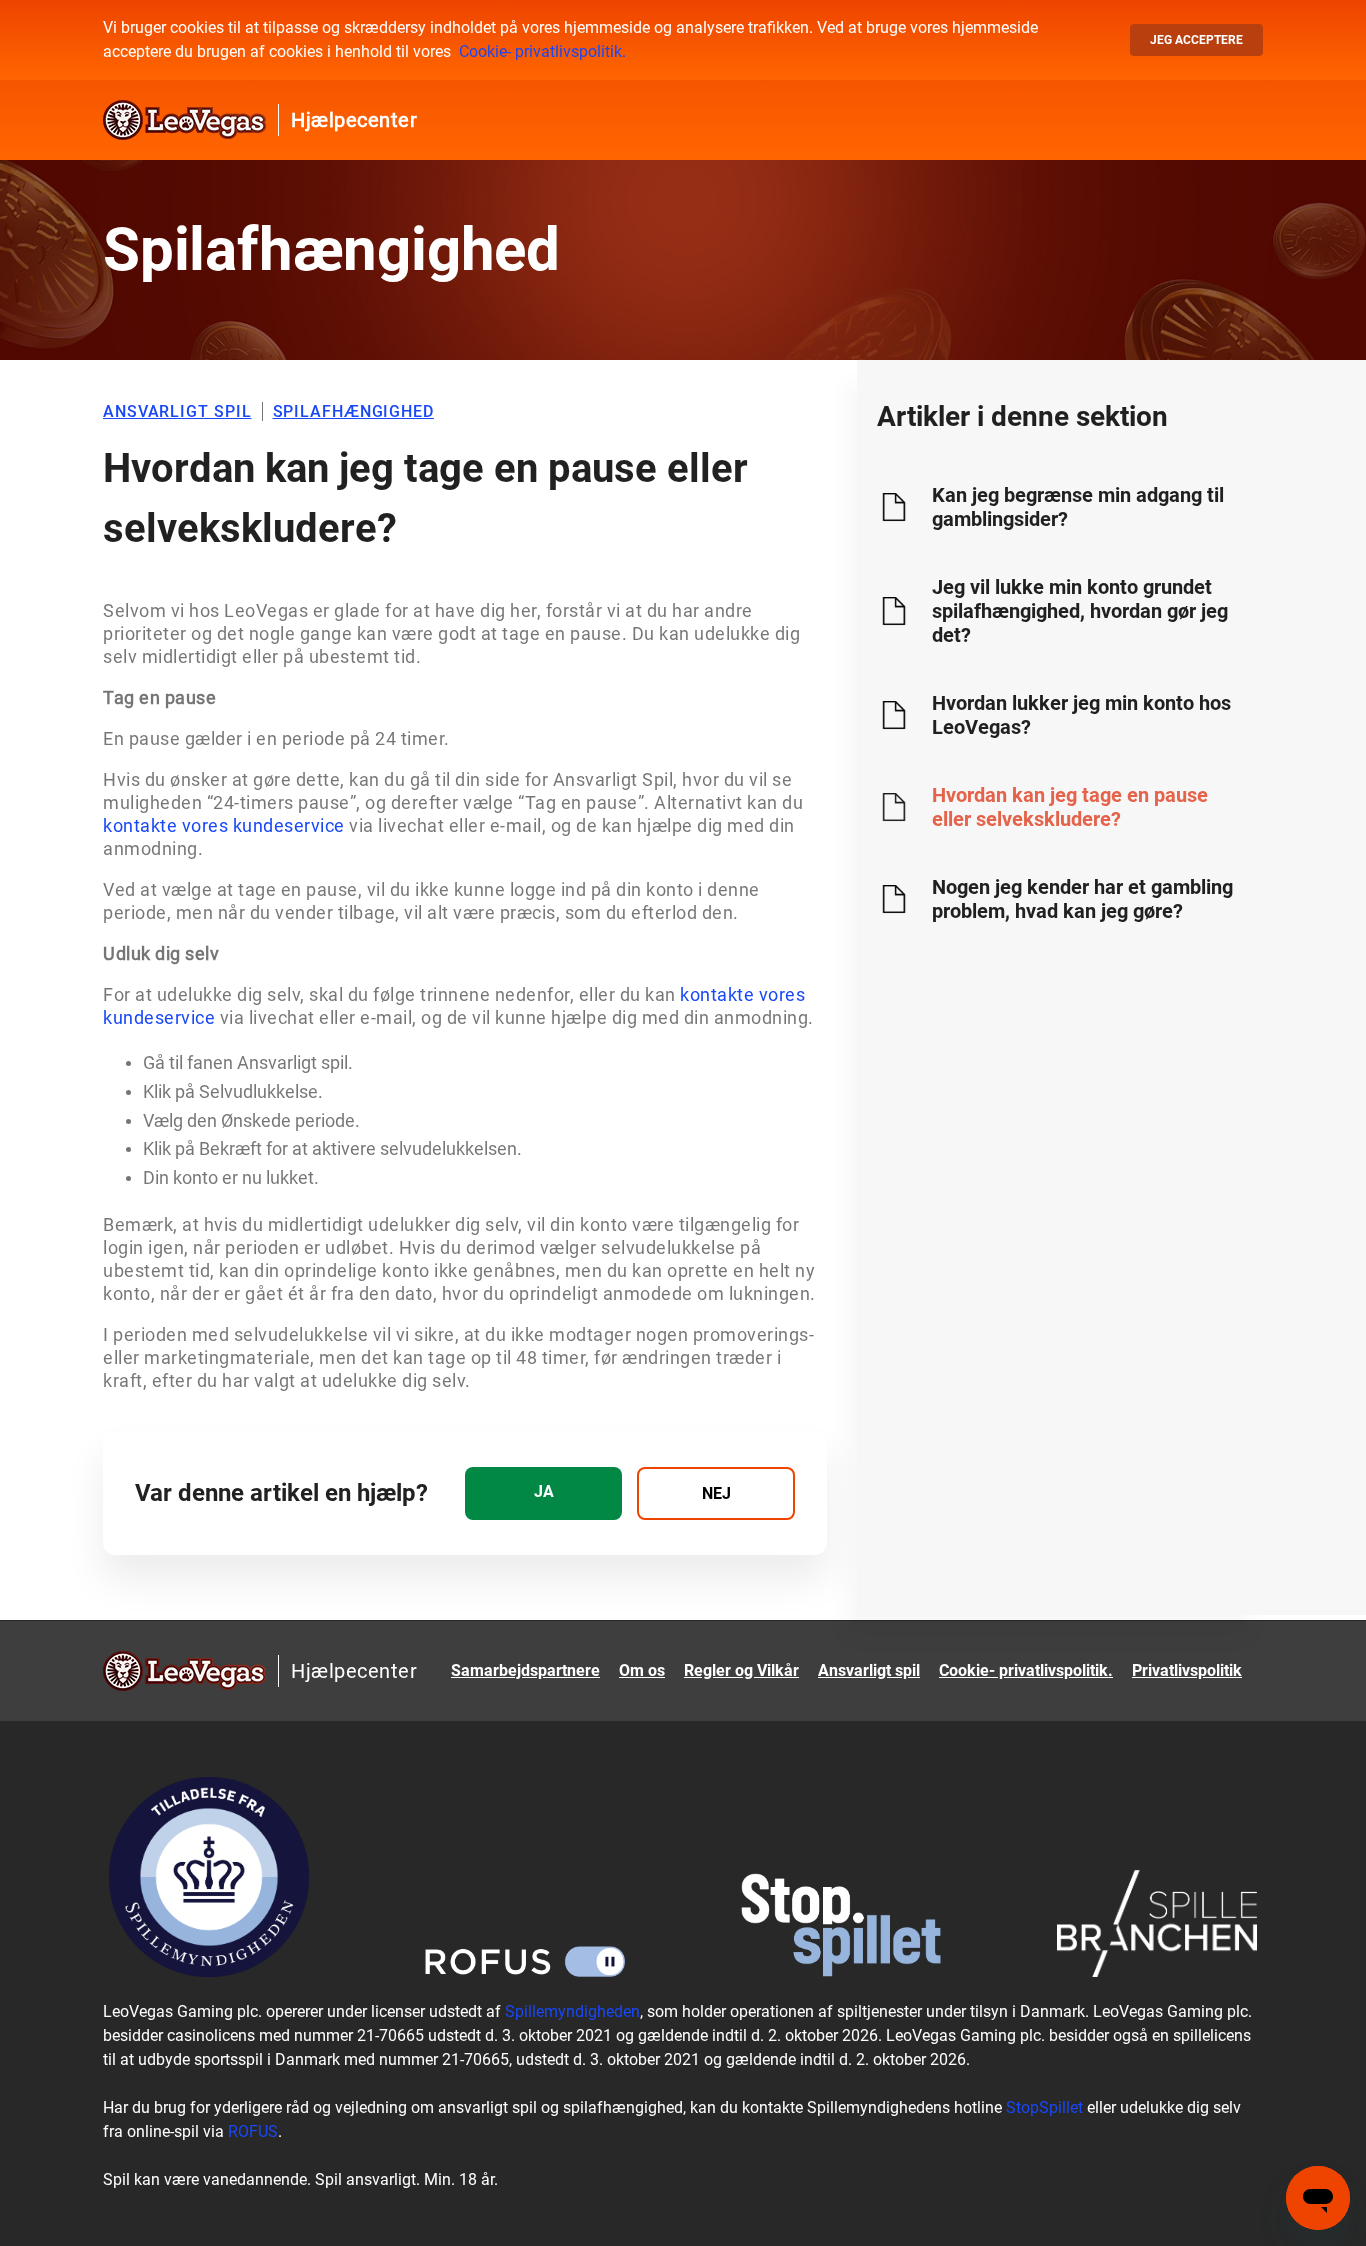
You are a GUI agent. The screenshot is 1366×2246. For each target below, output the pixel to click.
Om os (642, 1670)
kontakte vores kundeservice (224, 825)
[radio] (543, 1493)
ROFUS (253, 2131)
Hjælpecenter (354, 120)
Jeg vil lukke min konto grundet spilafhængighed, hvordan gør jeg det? (1080, 611)
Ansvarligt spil (869, 1670)
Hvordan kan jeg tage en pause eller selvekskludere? (1070, 807)
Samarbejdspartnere (525, 1670)
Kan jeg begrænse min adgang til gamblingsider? (1078, 507)
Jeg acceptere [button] (1196, 40)
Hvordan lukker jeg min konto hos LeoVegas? (1081, 715)
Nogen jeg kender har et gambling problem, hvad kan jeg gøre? (1082, 899)
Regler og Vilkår (741, 1670)
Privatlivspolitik (1187, 1670)
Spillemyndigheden (572, 2011)
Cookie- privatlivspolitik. (542, 51)
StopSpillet (1044, 2107)
